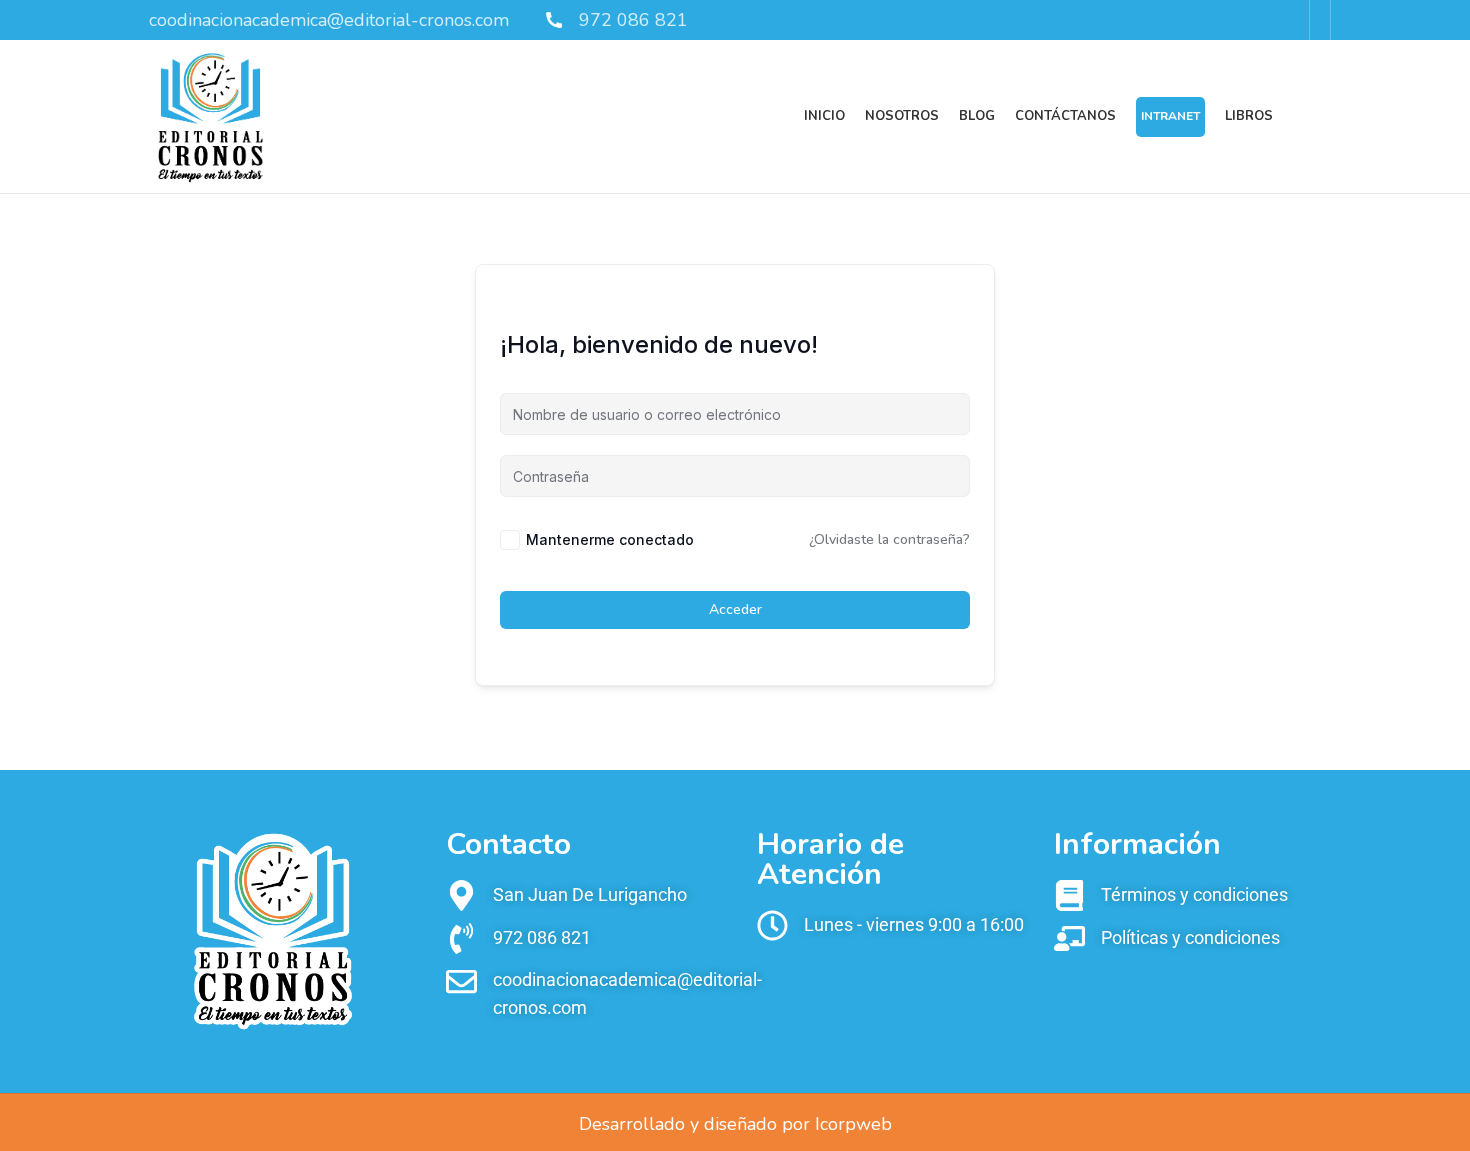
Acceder (735, 609)
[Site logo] (210, 115)
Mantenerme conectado (610, 539)
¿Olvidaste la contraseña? (889, 539)
